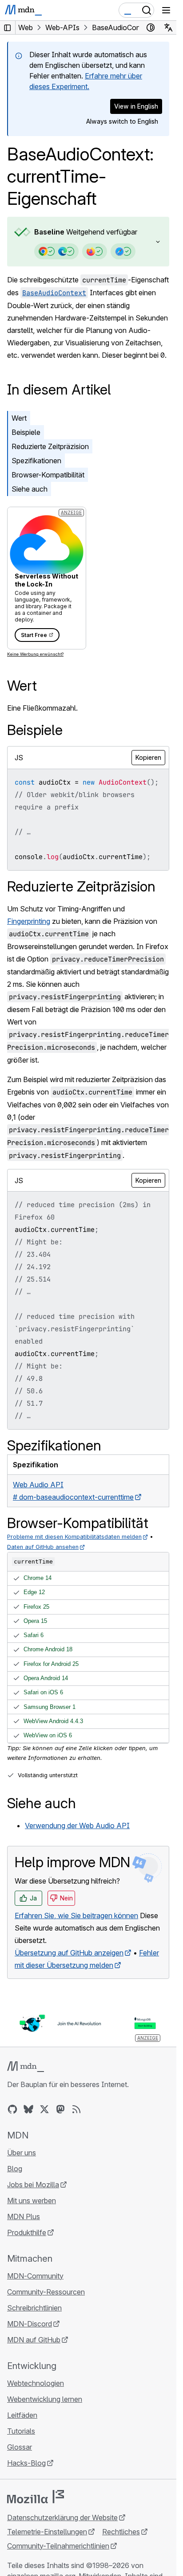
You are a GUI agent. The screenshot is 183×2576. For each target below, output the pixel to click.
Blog (15, 2169)
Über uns (22, 2153)
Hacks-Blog (26, 2463)
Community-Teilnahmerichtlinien (58, 2546)
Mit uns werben (32, 2201)
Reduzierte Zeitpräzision (50, 446)
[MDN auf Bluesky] (28, 2109)
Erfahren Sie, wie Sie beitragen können (76, 1915)
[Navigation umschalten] (166, 10)
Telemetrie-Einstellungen (47, 2532)
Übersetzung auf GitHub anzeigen (69, 1953)
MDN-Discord (30, 2324)
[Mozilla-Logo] (36, 2497)
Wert (19, 418)
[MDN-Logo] (26, 2067)
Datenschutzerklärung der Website (62, 2517)
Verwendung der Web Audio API (77, 1825)
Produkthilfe (27, 2232)
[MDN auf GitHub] (12, 2109)
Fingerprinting (29, 921)
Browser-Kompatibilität (48, 475)
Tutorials (21, 2431)
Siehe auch (30, 489)
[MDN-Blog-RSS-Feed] (76, 2109)
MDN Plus (24, 2216)
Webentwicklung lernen (45, 2399)
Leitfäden (22, 2415)
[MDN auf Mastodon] (60, 2109)
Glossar (20, 2447)
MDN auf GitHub (34, 2340)
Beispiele (26, 432)
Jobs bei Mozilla (33, 2185)
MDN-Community (35, 2276)
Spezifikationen (36, 461)
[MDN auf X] (44, 2109)
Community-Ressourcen (46, 2292)
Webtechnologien (36, 2383)
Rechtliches (121, 2532)
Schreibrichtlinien (34, 2308)
